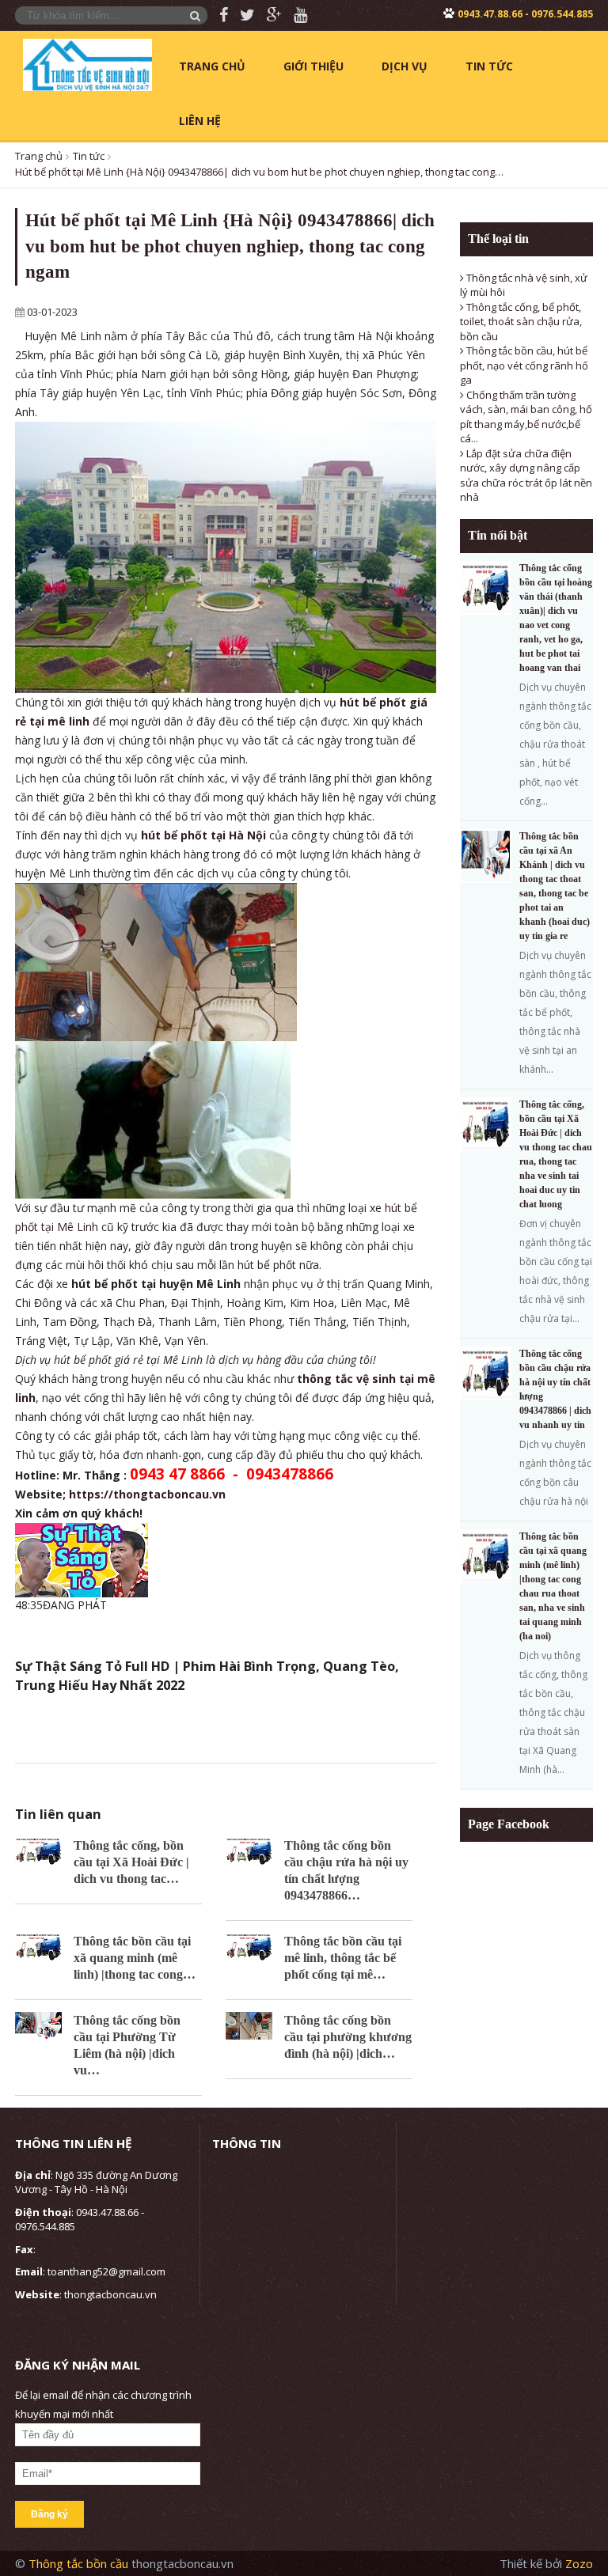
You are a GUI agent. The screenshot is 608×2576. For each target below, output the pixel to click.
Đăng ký (49, 2514)
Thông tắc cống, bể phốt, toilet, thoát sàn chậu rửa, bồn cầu (521, 322)
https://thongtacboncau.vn (147, 1494)
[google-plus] (268, 15)
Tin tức (489, 66)
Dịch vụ (405, 66)
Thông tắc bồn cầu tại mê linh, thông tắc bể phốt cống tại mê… (343, 1958)
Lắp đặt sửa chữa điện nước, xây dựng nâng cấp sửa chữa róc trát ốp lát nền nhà (526, 475)
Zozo (579, 2563)
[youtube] (294, 15)
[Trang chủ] (87, 63)
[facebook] (218, 15)
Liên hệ (200, 121)
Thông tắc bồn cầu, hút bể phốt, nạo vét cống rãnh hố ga (524, 365)
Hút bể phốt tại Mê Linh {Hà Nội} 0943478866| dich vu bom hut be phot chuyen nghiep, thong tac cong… (259, 172)
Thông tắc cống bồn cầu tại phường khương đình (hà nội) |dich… (348, 2037)
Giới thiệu (313, 66)
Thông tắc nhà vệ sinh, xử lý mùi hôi (524, 285)
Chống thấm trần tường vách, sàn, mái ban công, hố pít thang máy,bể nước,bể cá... (526, 417)
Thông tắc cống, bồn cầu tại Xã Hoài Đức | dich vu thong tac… (131, 1862)
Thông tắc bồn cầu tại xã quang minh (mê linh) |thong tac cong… (135, 1958)
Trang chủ (212, 66)
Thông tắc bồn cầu (80, 2563)
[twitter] (241, 15)
